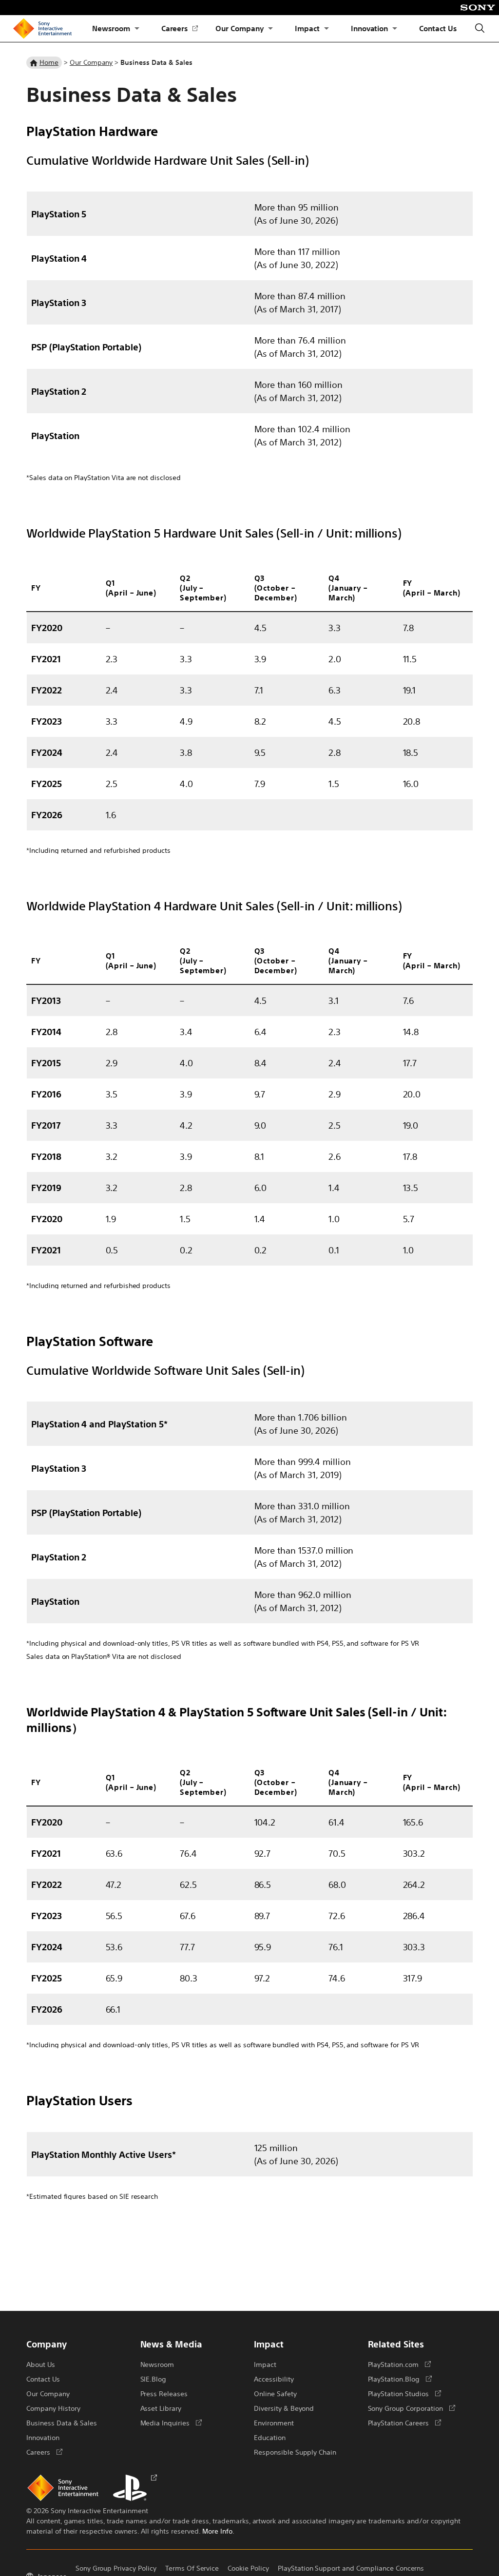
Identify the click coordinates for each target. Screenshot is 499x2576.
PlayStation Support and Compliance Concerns (351, 2568)
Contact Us (438, 28)
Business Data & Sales (62, 2422)
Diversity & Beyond (284, 2408)
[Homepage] (42, 29)
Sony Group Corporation (412, 2408)
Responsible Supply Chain (295, 2452)
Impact (307, 28)
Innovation (370, 28)
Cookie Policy (248, 2568)
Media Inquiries (171, 2422)
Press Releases (164, 2393)
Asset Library (161, 2408)
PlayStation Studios (404, 2393)
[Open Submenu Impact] (326, 29)
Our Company (240, 28)
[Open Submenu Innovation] (395, 29)
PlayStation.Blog (400, 2379)
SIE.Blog (154, 2379)
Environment (274, 2422)
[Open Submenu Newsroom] (137, 29)
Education (270, 2437)
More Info (217, 2531)
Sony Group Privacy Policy (116, 2568)
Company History (53, 2408)
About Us (41, 2364)
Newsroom (111, 28)
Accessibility (274, 2379)
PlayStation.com (399, 2364)
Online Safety (275, 2393)
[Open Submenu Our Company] (270, 29)
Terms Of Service (192, 2568)
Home (49, 62)
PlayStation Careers (404, 2422)
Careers (180, 29)
